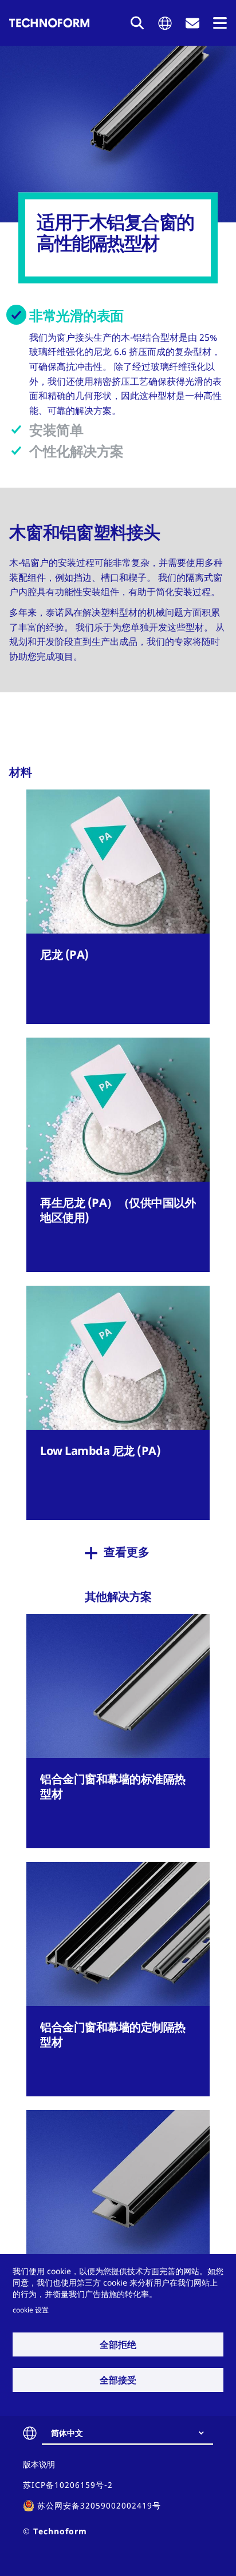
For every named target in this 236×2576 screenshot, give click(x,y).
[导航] (220, 23)
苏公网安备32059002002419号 (99, 2505)
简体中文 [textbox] (67, 2433)
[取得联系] (192, 23)
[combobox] (132, 2433)
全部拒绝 (118, 2344)
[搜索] (137, 23)
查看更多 (127, 1552)
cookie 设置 (31, 2310)
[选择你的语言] (165, 23)
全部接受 (118, 2380)
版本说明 (39, 2464)
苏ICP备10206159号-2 (68, 2485)
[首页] (49, 23)
